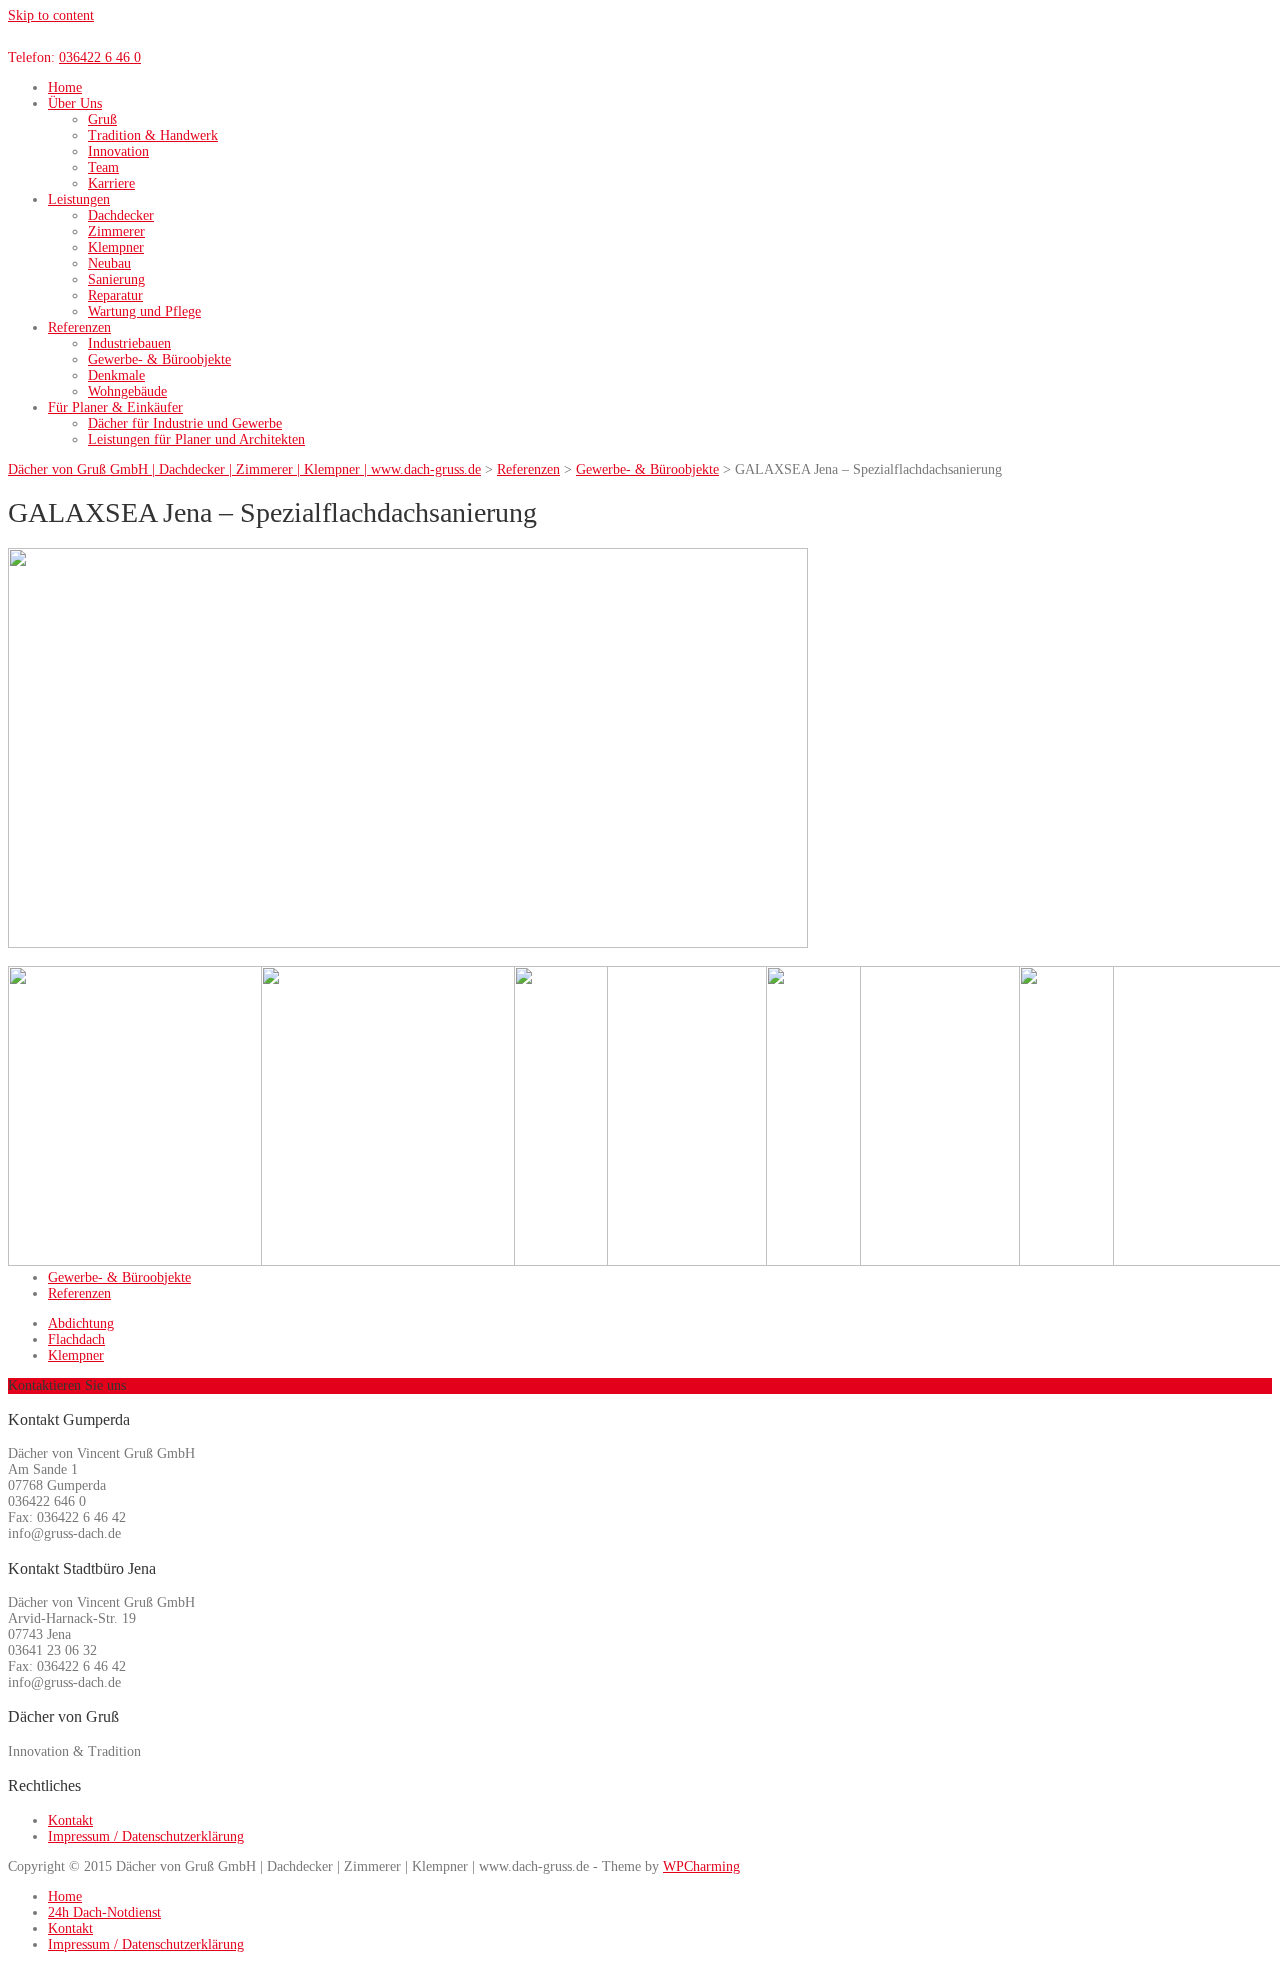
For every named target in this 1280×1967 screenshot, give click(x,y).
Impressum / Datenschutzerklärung (146, 1836)
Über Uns (75, 103)
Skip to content (51, 15)
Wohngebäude (127, 391)
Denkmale (116, 375)
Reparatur (115, 295)
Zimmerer (116, 231)
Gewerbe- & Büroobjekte (159, 359)
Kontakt (70, 1820)
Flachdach (76, 1339)
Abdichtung (81, 1323)
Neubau (109, 263)
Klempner (116, 247)
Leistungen (79, 199)
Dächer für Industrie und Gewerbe (185, 423)
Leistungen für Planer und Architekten (196, 439)
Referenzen (79, 327)
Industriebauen (129, 343)
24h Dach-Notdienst (104, 1912)
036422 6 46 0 (100, 57)
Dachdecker (121, 215)
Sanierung (116, 279)
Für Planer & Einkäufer (115, 407)
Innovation (118, 151)
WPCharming (701, 1866)
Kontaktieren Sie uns (67, 1385)
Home (65, 87)
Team (103, 167)
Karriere (111, 183)
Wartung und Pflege (144, 311)
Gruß (102, 119)
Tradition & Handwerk (153, 135)
